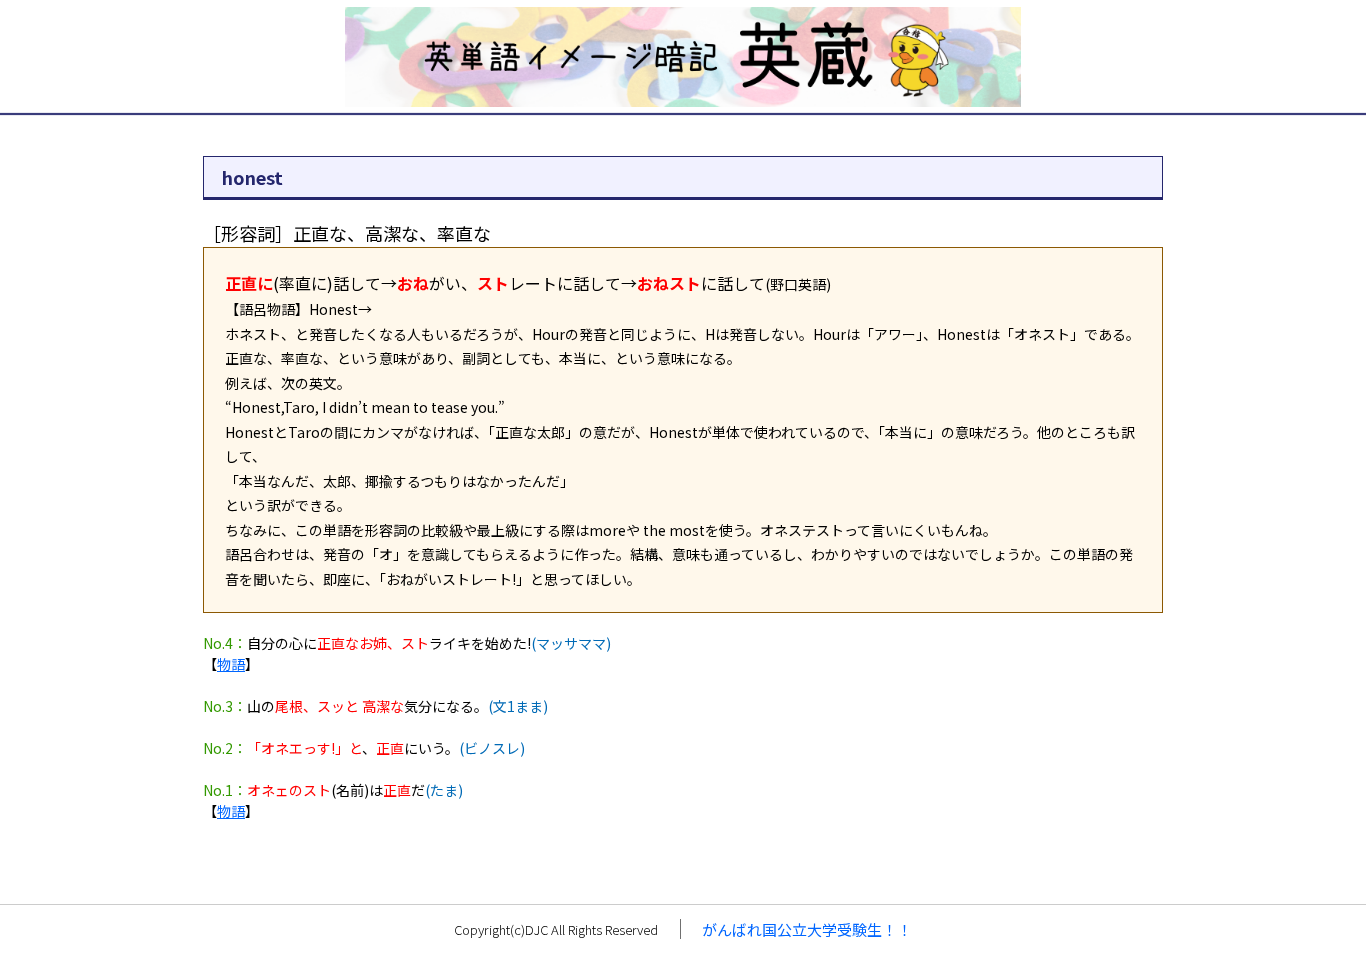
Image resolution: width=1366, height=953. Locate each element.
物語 (231, 664)
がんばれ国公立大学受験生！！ (807, 929)
